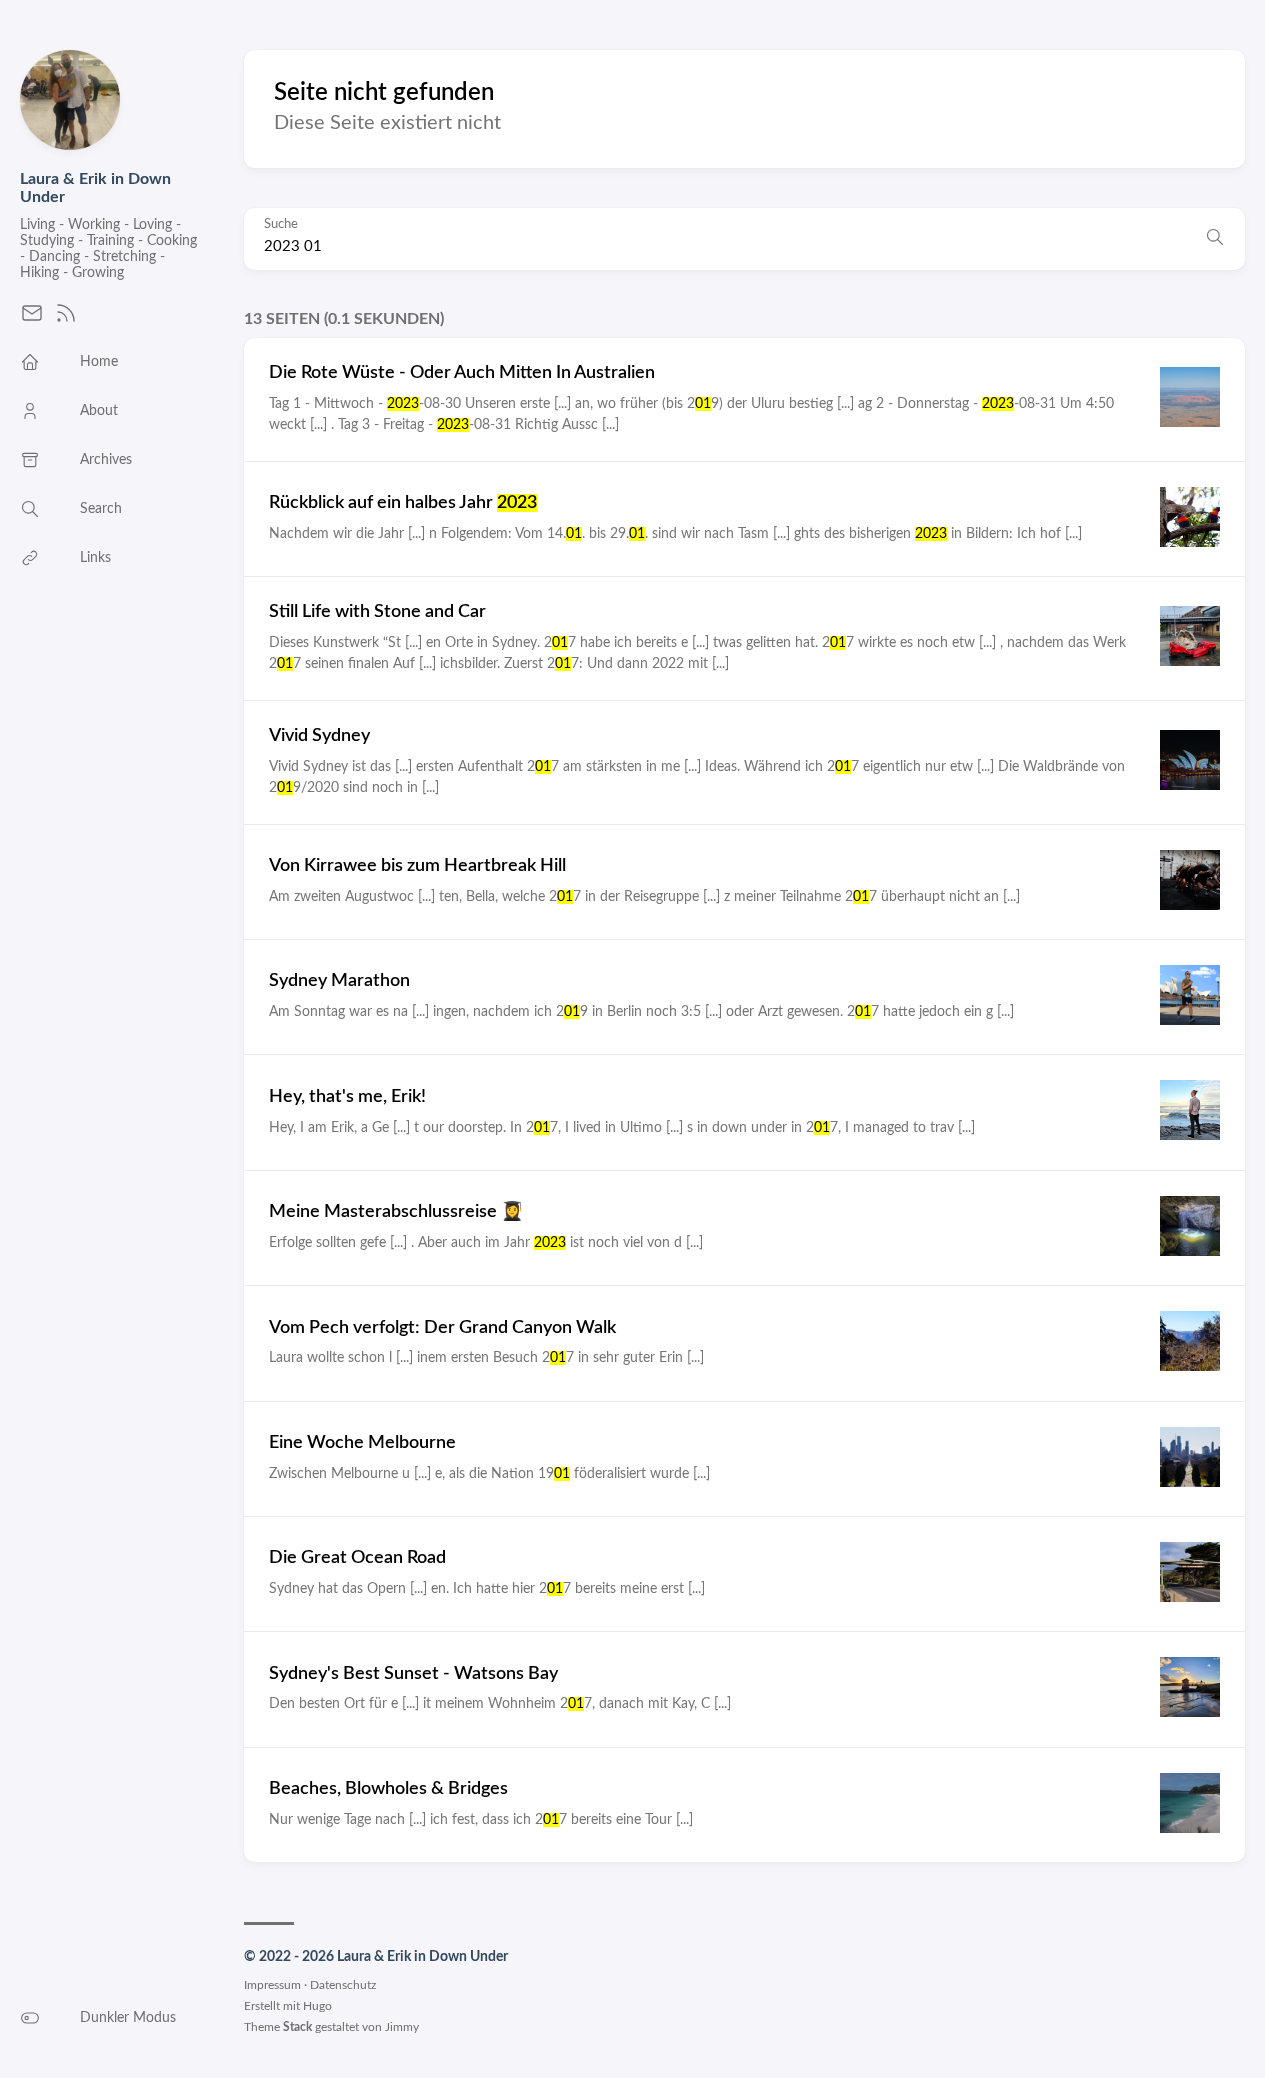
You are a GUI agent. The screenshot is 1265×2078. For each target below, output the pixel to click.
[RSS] (66, 320)
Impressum (272, 1985)
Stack (297, 2027)
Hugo (317, 2006)
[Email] (32, 320)
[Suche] (1215, 239)
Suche (281, 224)
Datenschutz (343, 1985)
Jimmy (402, 2027)
